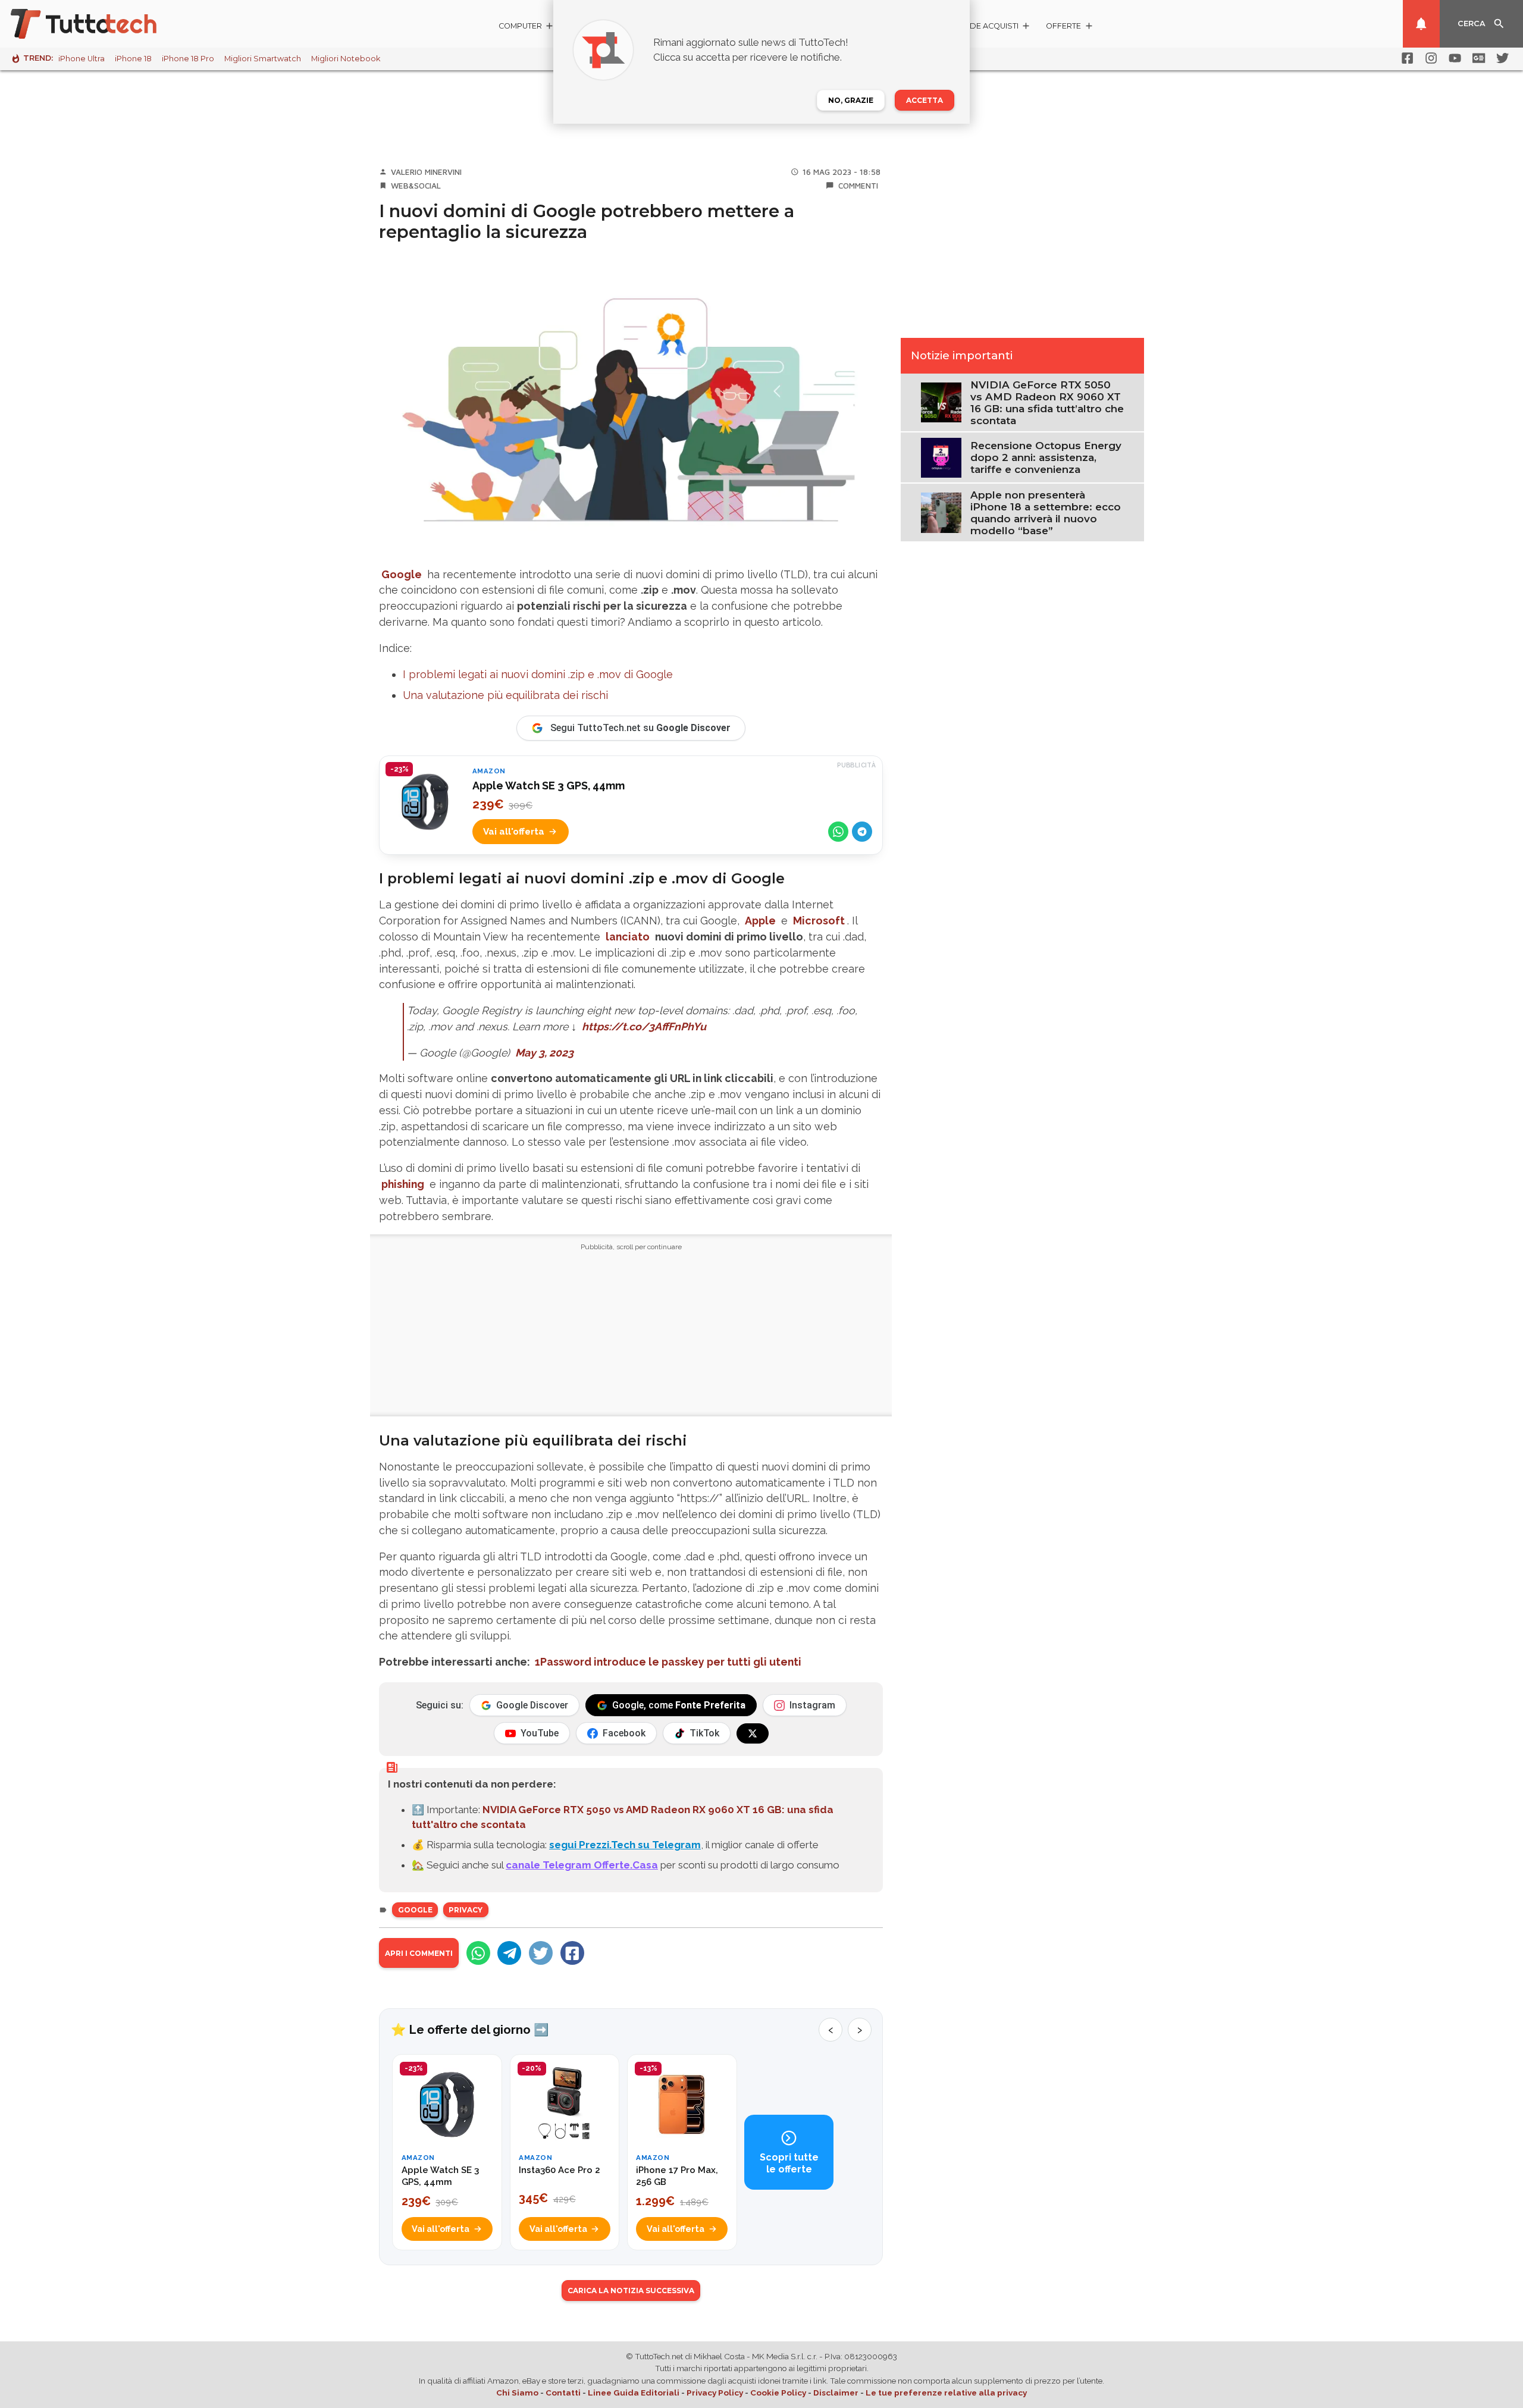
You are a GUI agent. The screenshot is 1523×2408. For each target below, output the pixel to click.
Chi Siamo (517, 2393)
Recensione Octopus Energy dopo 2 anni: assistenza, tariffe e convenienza (1046, 457)
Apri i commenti (419, 1953)
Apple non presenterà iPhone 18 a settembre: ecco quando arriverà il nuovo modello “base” (1046, 513)
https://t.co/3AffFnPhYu (644, 1026)
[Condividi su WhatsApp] (838, 832)
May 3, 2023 (544, 1053)
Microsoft (819, 921)
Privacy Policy (715, 2393)
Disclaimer (836, 2393)
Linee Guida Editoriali (634, 2393)
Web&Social (416, 186)
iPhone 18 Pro (188, 59)
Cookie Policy (778, 2393)
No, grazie (851, 100)
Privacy (466, 1910)
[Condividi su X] (541, 1953)
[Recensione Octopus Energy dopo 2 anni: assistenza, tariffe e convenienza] (941, 457)
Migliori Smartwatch (263, 59)
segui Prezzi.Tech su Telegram (625, 1845)
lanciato (628, 937)
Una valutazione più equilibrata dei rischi (505, 695)
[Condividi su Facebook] (572, 1953)
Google (402, 574)
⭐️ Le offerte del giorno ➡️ (470, 2030)
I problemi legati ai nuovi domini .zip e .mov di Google (538, 674)
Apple (760, 921)
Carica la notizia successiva (631, 2291)
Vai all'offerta (514, 832)
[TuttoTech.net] (100, 24)
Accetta (925, 100)
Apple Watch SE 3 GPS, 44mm (549, 786)
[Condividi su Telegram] (862, 832)
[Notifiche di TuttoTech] (1421, 24)
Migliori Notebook (346, 59)
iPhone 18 (133, 59)
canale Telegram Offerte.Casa (582, 1865)
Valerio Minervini (426, 172)
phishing (403, 1184)
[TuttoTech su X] (753, 1733)
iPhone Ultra (82, 59)
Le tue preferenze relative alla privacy (946, 2393)
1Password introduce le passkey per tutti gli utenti (668, 1662)
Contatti (563, 2393)
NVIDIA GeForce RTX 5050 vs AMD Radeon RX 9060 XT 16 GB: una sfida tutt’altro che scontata (1047, 403)
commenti (858, 186)
